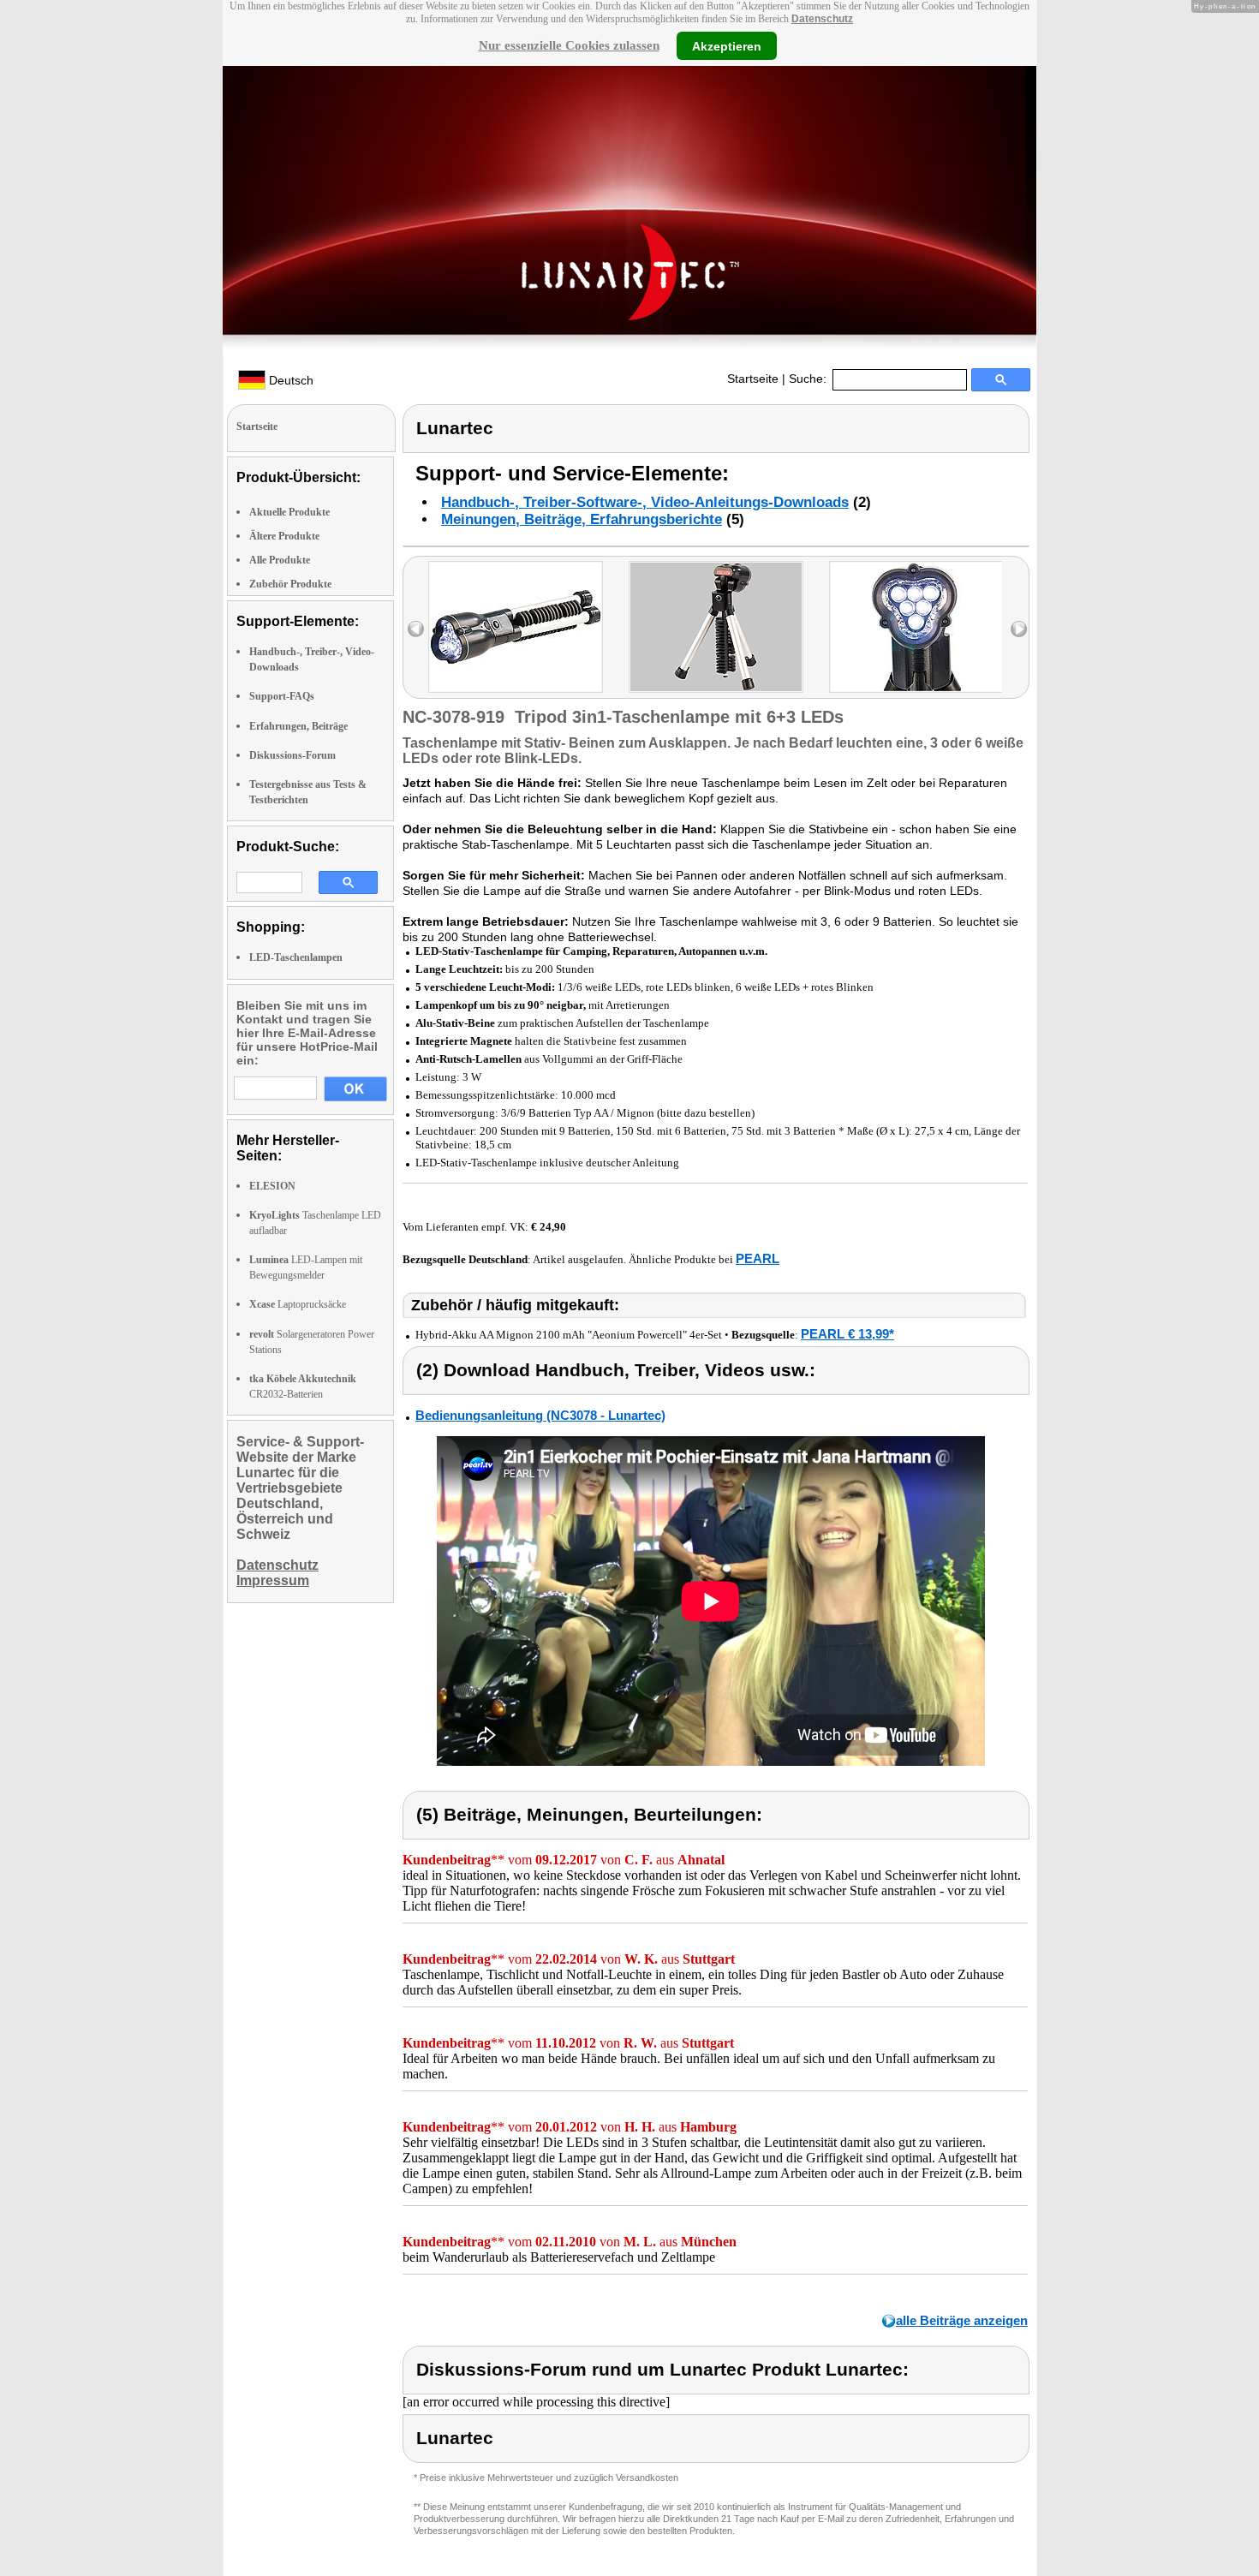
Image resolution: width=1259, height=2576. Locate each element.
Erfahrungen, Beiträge (298, 726)
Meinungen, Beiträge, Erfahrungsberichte (582, 519)
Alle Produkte (280, 560)
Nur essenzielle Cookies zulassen (569, 45)
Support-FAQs (282, 696)
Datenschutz (822, 19)
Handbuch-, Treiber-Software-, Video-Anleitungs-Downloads (645, 502)
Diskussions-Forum (292, 755)
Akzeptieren (727, 45)
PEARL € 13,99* (847, 1334)
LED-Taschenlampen (296, 957)
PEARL (758, 1258)
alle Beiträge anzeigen (962, 2320)
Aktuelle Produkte (289, 512)
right (1019, 629)
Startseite (753, 379)
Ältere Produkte (284, 536)
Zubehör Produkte (290, 584)
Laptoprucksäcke (298, 1304)
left (416, 629)
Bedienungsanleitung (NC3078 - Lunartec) (540, 1415)
